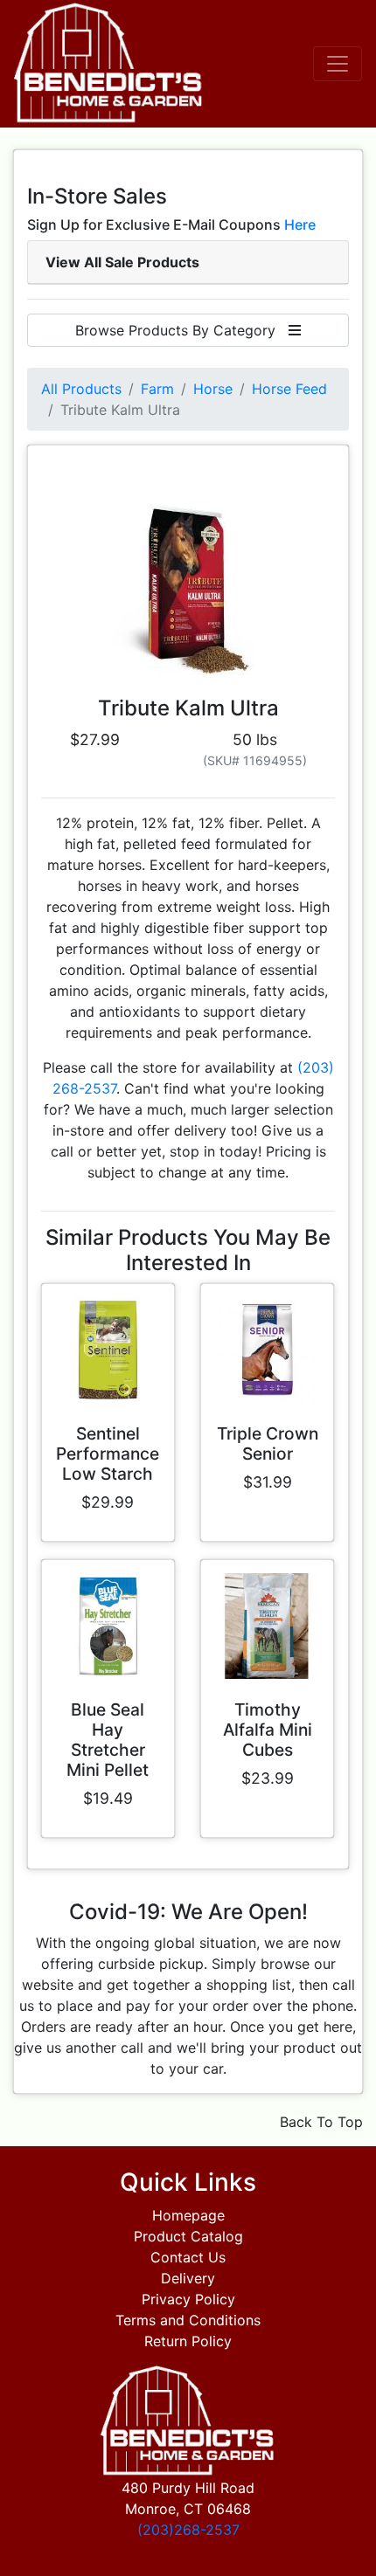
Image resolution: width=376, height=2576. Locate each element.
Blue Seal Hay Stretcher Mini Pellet (108, 1740)
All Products (81, 389)
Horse (213, 389)
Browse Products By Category (182, 330)
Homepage (188, 2215)
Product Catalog (188, 2236)
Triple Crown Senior (268, 1443)
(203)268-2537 (188, 2530)
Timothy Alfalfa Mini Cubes (268, 1730)
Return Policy (188, 2341)
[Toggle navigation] (338, 64)
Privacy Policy (188, 2299)
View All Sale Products (122, 262)
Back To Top (321, 2122)
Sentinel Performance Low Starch (108, 1454)
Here (300, 224)
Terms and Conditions (188, 2320)
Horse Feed (289, 389)
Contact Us (188, 2257)
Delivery (188, 2278)
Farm (157, 389)
